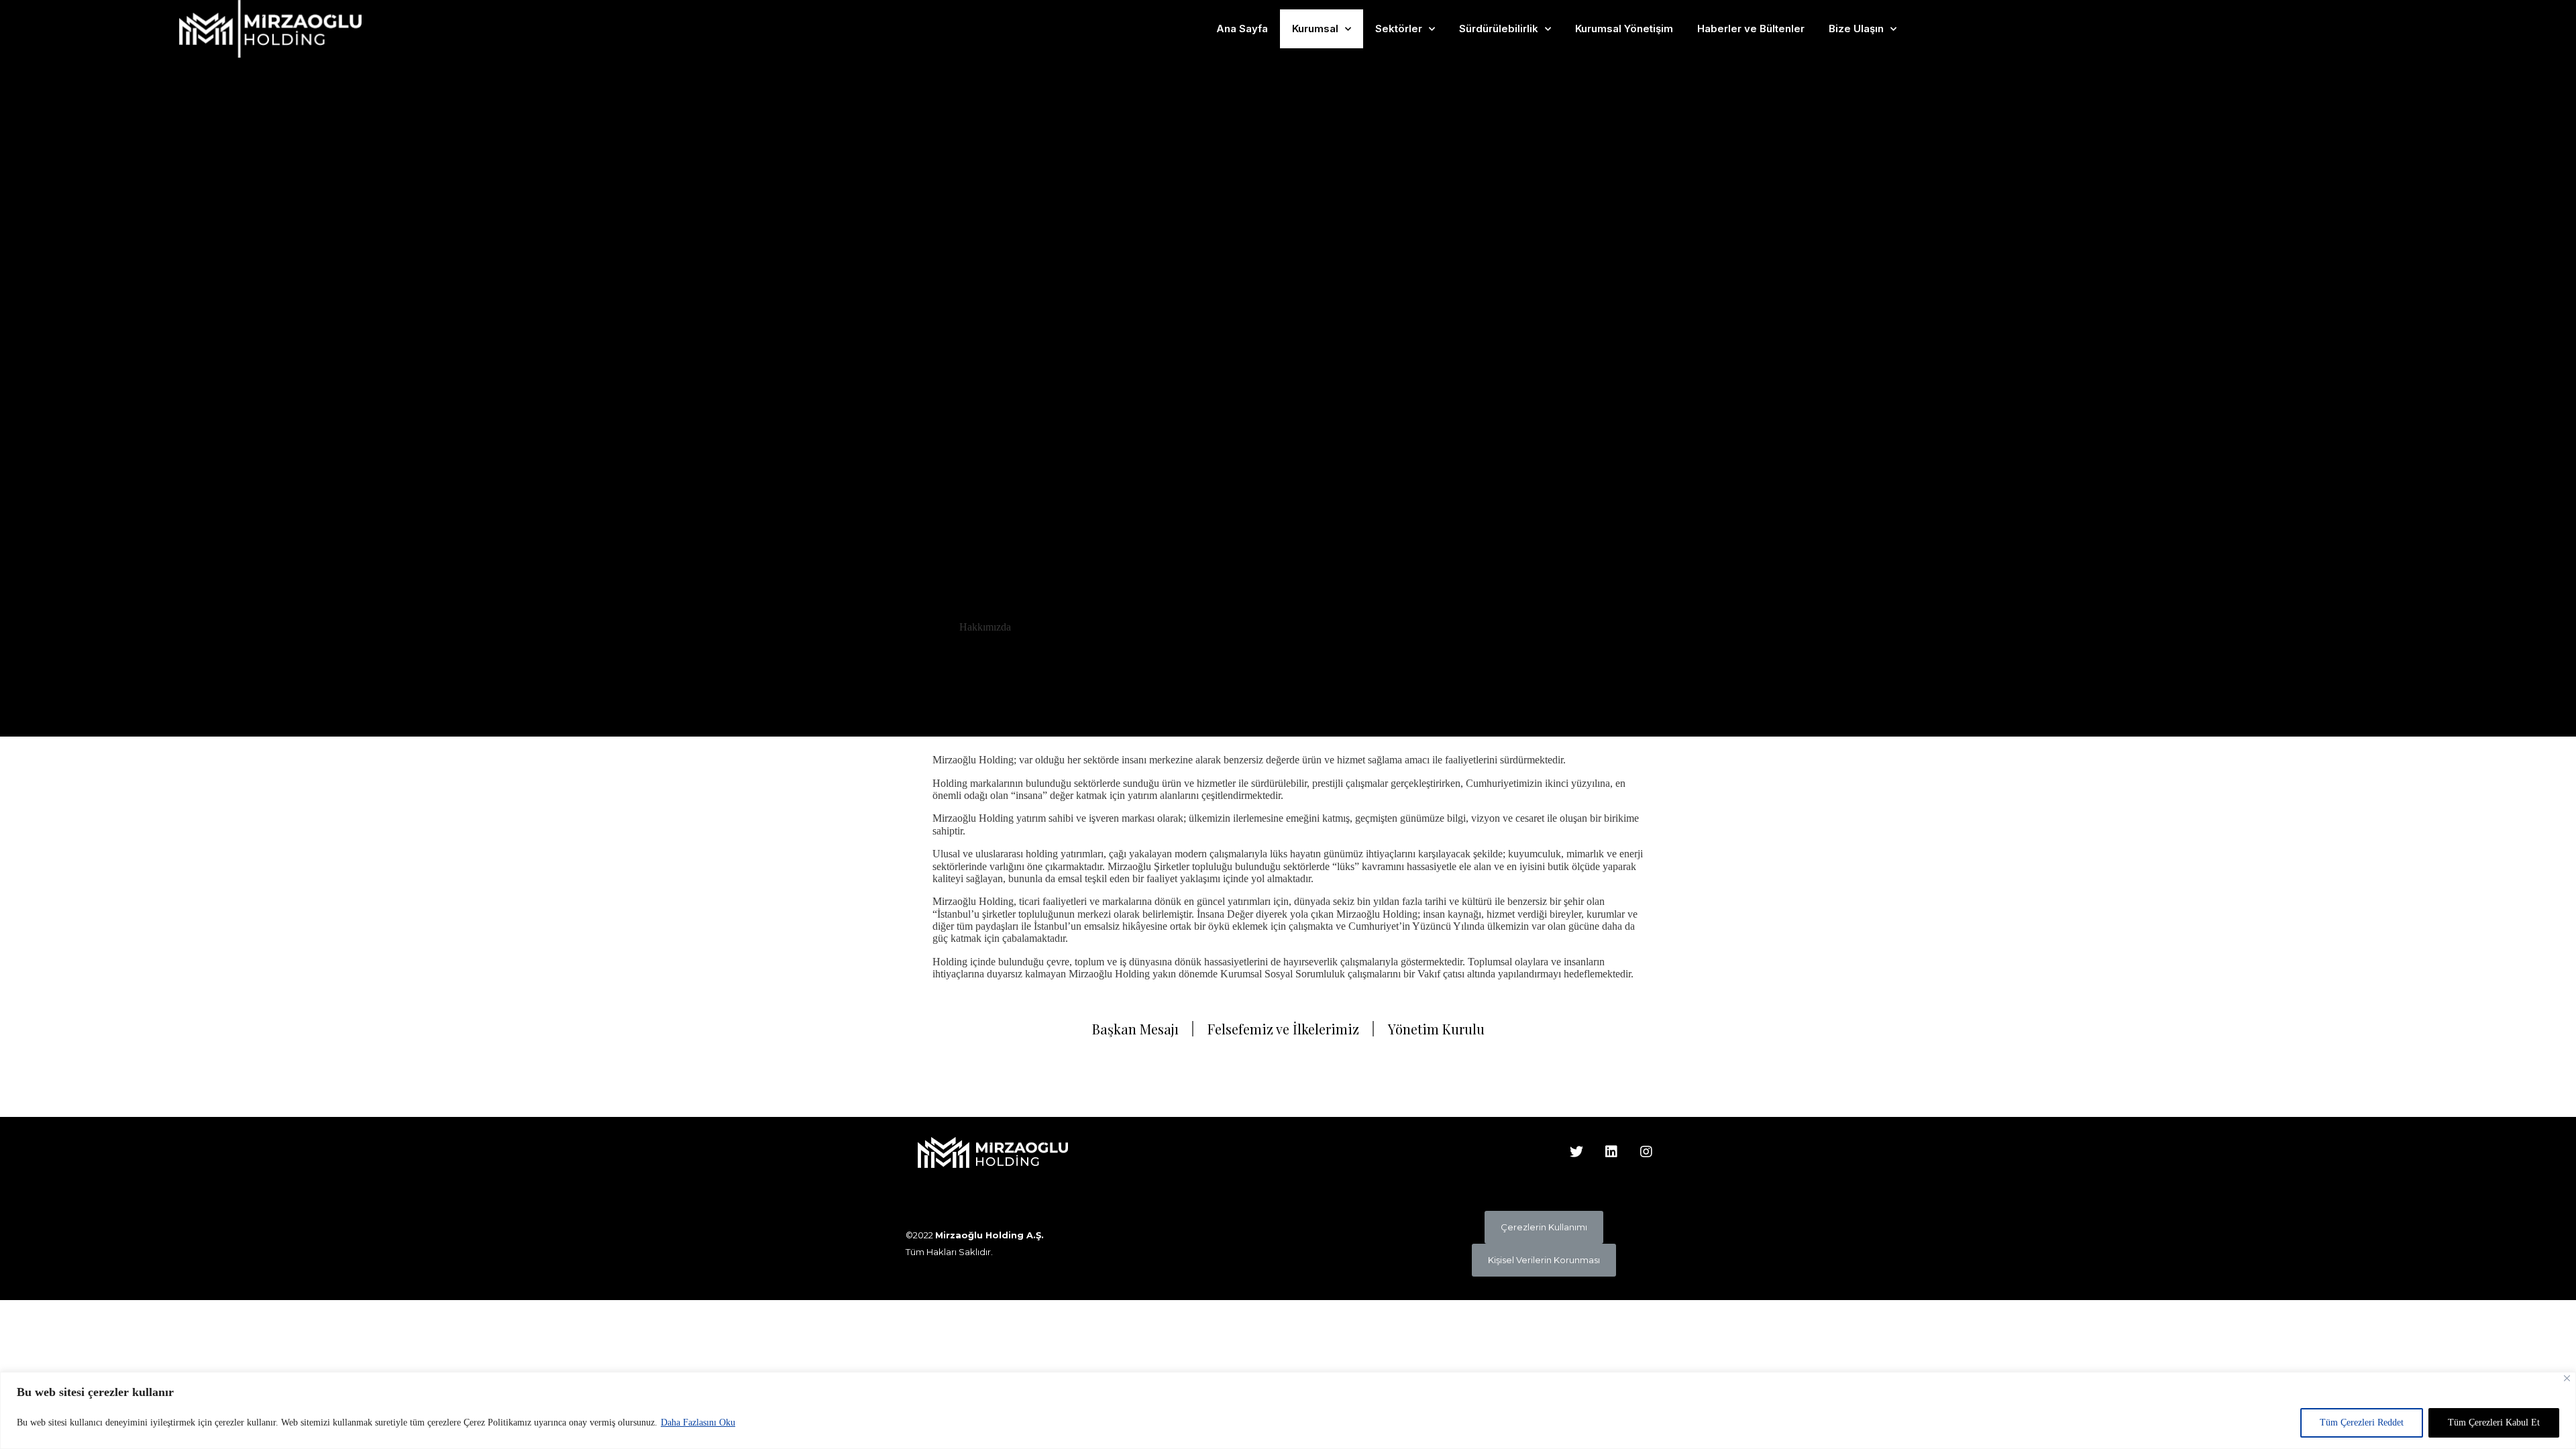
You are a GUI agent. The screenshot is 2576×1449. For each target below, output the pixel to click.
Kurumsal (1315, 29)
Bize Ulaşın (1856, 29)
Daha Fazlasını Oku (698, 1423)
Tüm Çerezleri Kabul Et (2494, 1423)
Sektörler (1399, 29)
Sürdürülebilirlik (1499, 29)
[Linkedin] (1611, 1152)
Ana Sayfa (1242, 29)
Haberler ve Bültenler (1751, 29)
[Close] (2567, 1378)
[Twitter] (1576, 1152)
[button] (1544, 1227)
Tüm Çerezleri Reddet (2362, 1423)
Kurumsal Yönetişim (1624, 29)
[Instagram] (1646, 1152)
